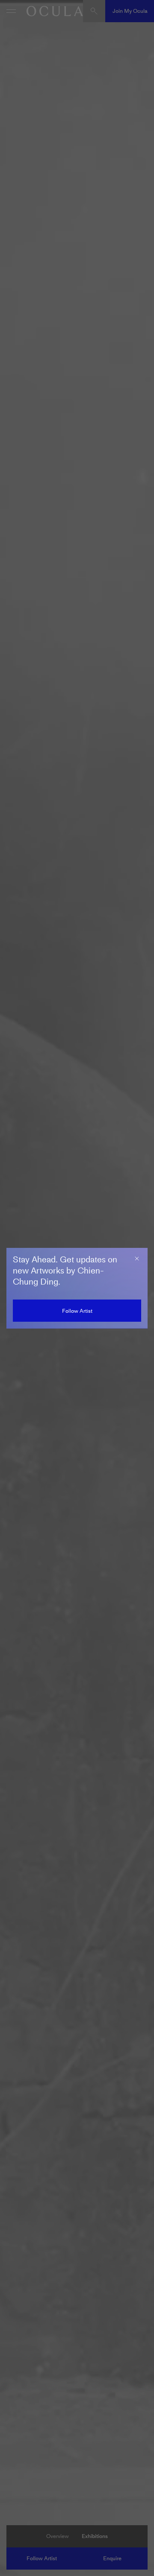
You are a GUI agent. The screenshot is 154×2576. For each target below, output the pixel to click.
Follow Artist (77, 1311)
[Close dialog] (137, 1259)
